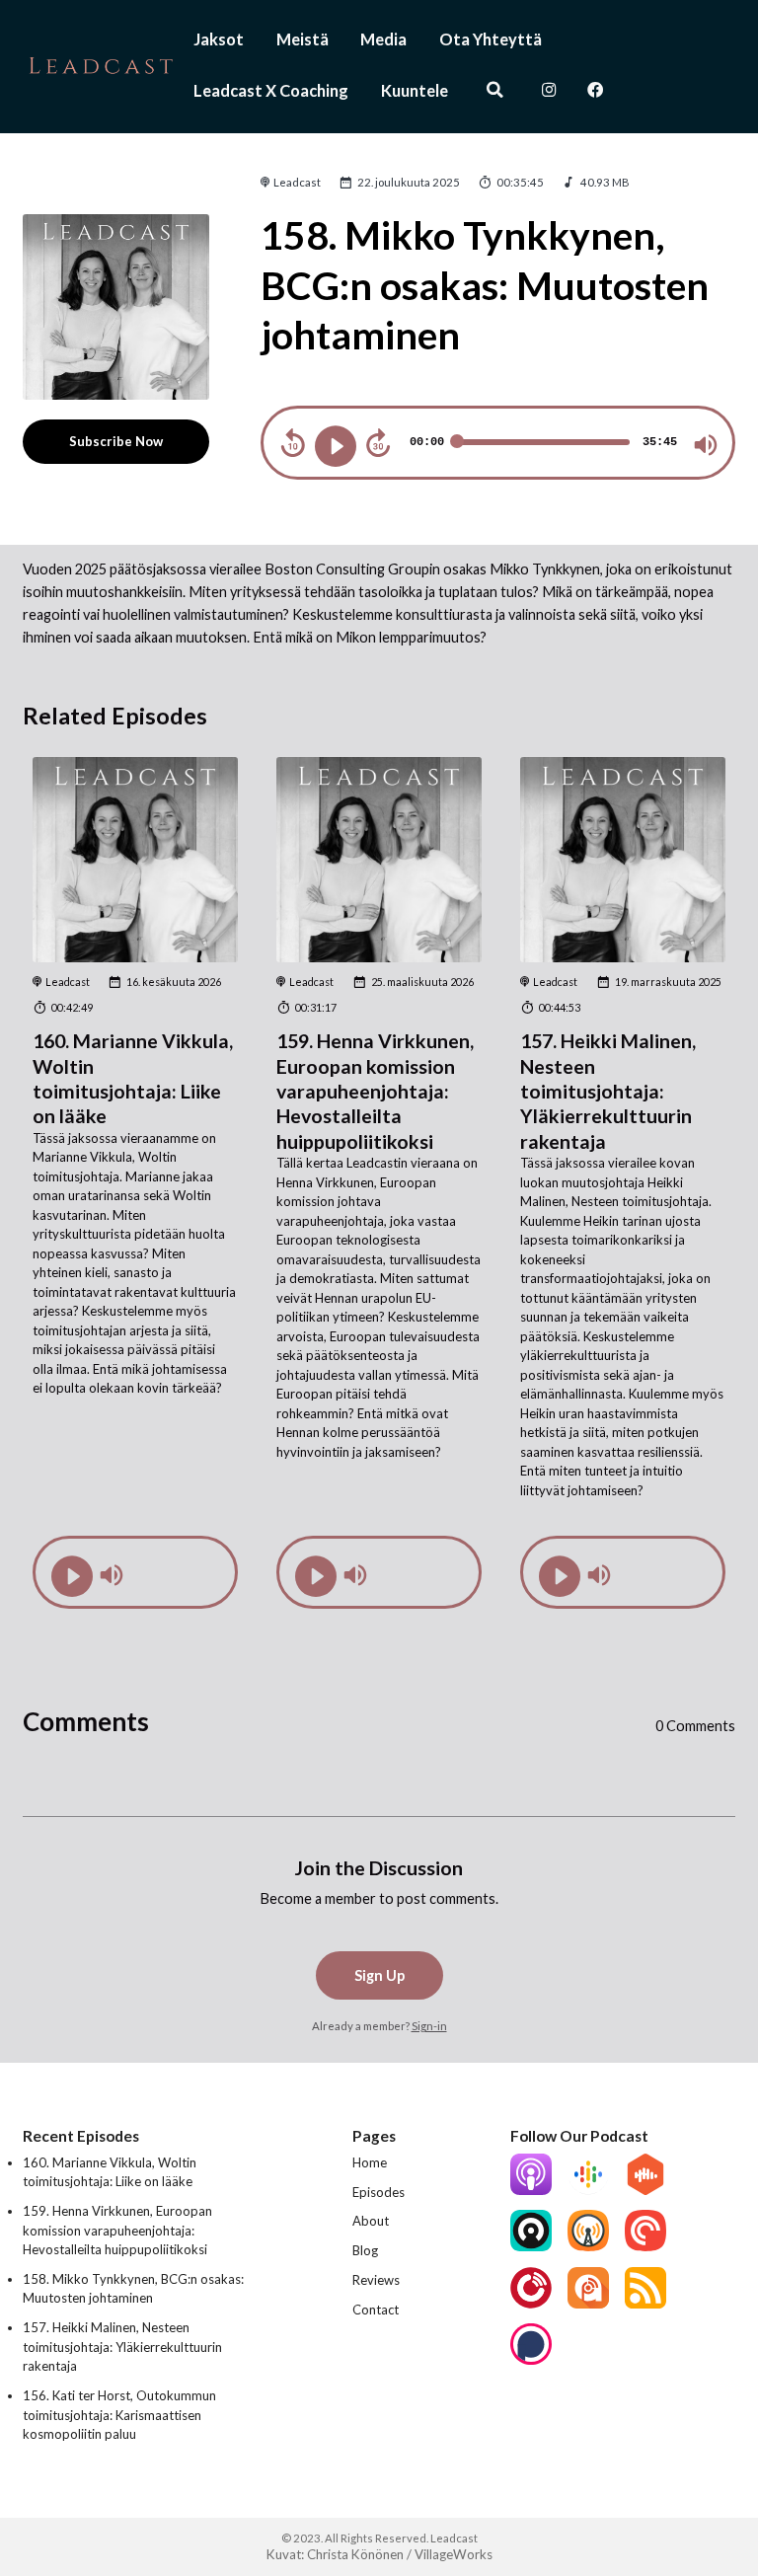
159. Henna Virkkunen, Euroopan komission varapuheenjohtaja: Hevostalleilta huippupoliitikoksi (375, 1091)
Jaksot (219, 39)
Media (383, 39)
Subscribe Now (116, 441)
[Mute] (706, 445)
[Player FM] (531, 2304)
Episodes (379, 2192)
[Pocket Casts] (645, 2246)
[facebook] (596, 91)
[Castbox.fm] (645, 2190)
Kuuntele (415, 90)
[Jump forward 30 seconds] (378, 443)
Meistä (303, 39)
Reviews (376, 2280)
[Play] (336, 446)
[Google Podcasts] (588, 2190)
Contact (376, 2310)
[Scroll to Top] (720, 2473)
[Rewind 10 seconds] (293, 443)
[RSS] (645, 2304)
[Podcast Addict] (588, 2304)
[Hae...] (494, 91)
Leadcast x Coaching (271, 90)
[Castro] (531, 2246)
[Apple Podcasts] (531, 2190)
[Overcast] (588, 2246)
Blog (365, 2250)
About (371, 2221)
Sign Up (379, 1975)
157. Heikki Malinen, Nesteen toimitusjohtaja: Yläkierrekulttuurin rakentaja (608, 1091)
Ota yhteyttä (491, 39)
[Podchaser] (531, 2360)
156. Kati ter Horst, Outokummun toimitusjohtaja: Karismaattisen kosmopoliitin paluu (119, 2415)
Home (370, 2162)
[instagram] (549, 91)
